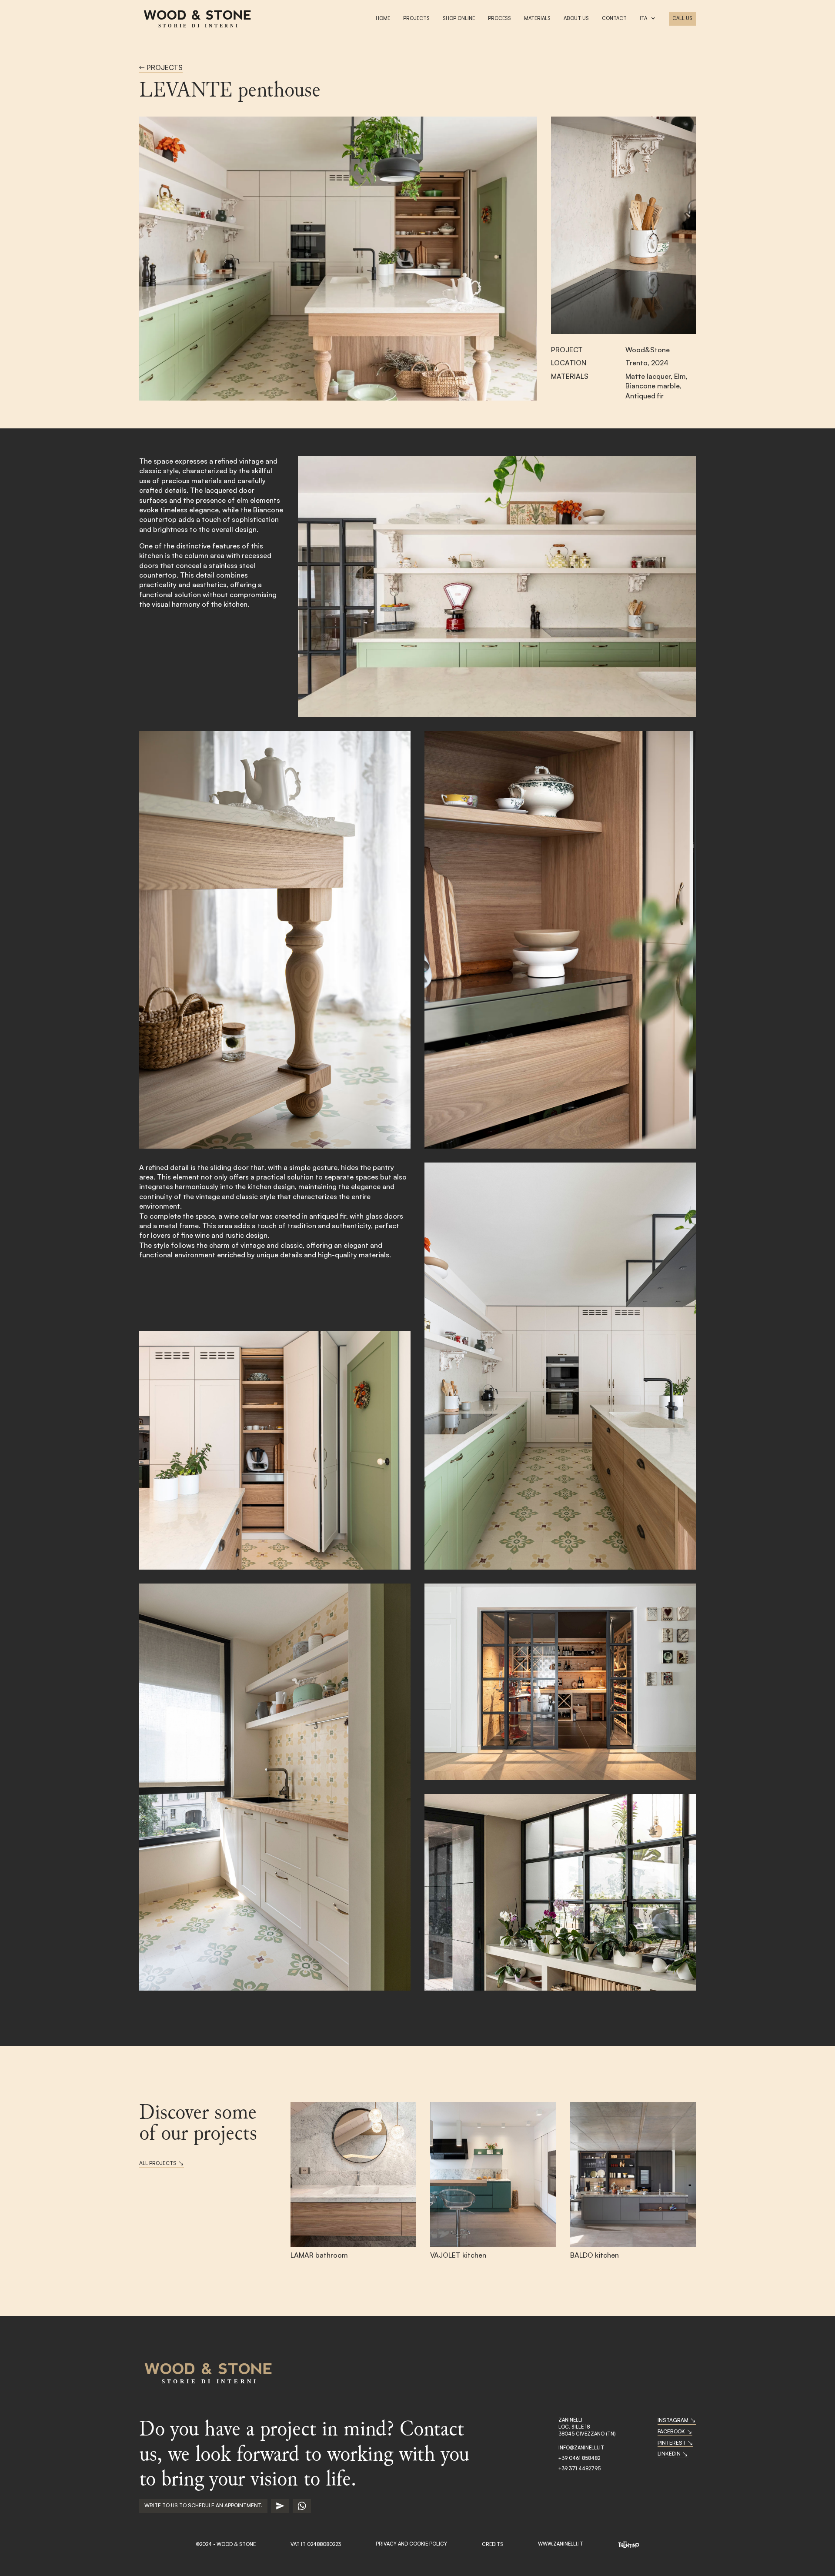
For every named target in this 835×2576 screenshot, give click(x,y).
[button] (648, 19)
